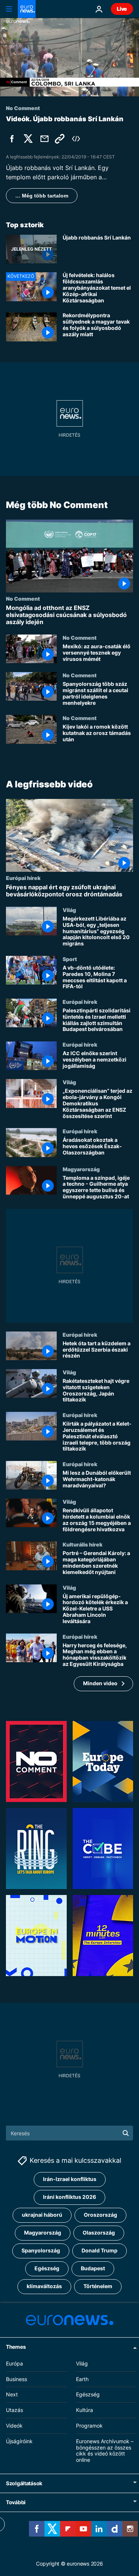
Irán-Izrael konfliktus (70, 2179)
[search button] (126, 2133)
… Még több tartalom (42, 196)
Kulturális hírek (82, 1545)
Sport (70, 959)
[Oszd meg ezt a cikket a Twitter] (28, 139)
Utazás (14, 2410)
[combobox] (69, 2133)
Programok (89, 2426)
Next (12, 2394)
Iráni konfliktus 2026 (69, 2197)
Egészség (47, 2268)
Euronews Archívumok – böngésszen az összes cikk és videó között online (105, 2450)
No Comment (23, 598)
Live (122, 9)
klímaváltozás (44, 2286)
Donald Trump (100, 2250)
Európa (14, 2363)
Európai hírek (23, 878)
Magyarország (81, 1169)
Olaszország (99, 2233)
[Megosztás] (44, 139)
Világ (69, 910)
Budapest (93, 2268)
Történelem (98, 2286)
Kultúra (85, 2410)
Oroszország (100, 2215)
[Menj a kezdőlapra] (27, 9)
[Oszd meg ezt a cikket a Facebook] (12, 139)
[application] (69, 57)
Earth (82, 2379)
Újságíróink (19, 2441)
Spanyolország (41, 2250)
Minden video (100, 1684)
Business (16, 2379)
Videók (14, 2426)
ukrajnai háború (42, 2215)
